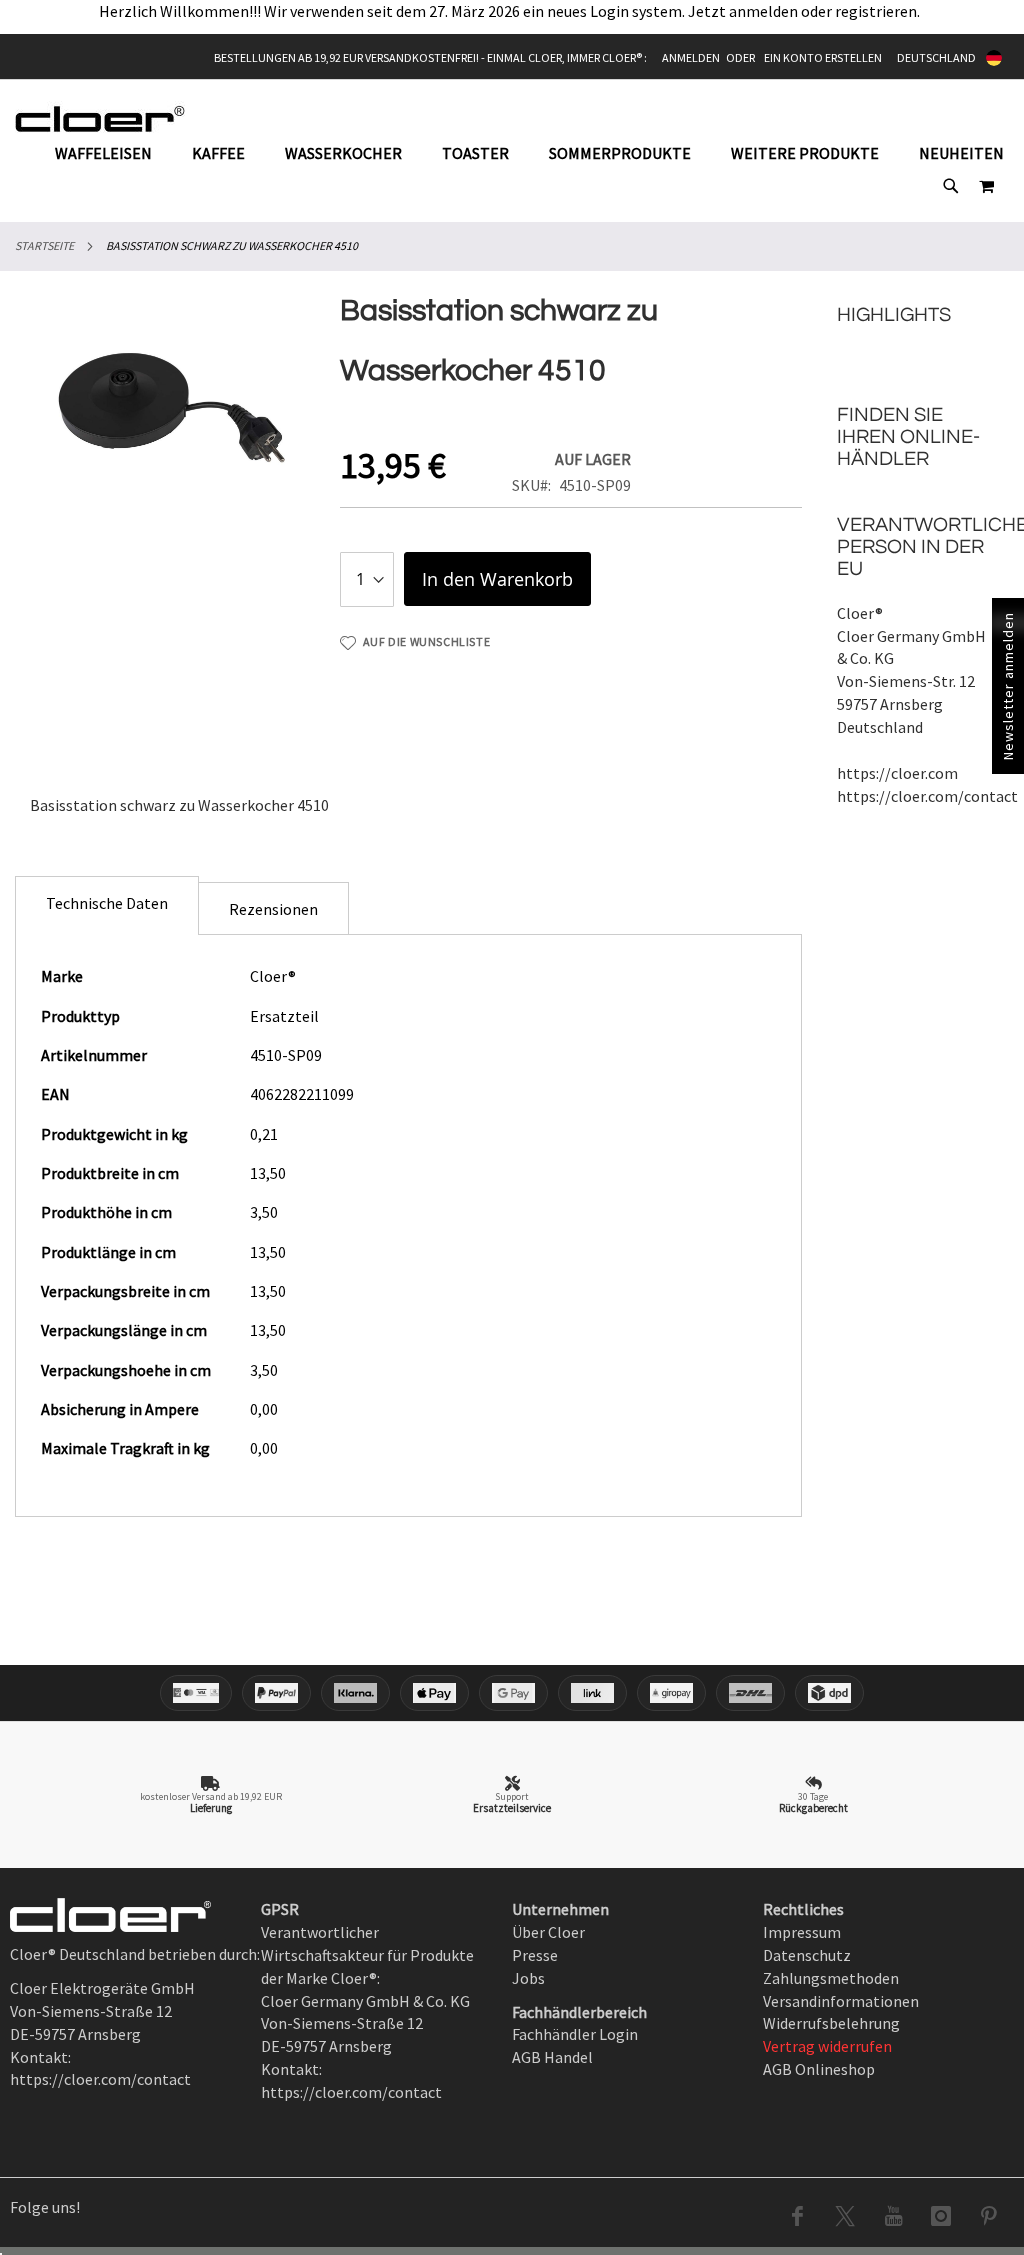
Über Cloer (548, 1932)
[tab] (107, 905)
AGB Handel (552, 2057)
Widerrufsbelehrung (831, 2023)
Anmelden (691, 57)
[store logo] (100, 118)
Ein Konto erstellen (823, 57)
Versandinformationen (841, 2001)
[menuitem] (113, 153)
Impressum (802, 1932)
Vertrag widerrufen (827, 2046)
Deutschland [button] (936, 57)
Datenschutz (807, 1955)
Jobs (528, 1978)
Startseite (44, 245)
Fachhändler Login (575, 2034)
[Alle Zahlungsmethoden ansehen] (512, 1693)
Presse (535, 1955)
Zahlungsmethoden (831, 1978)
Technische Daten (107, 903)
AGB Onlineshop (819, 2069)
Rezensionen (273, 909)
